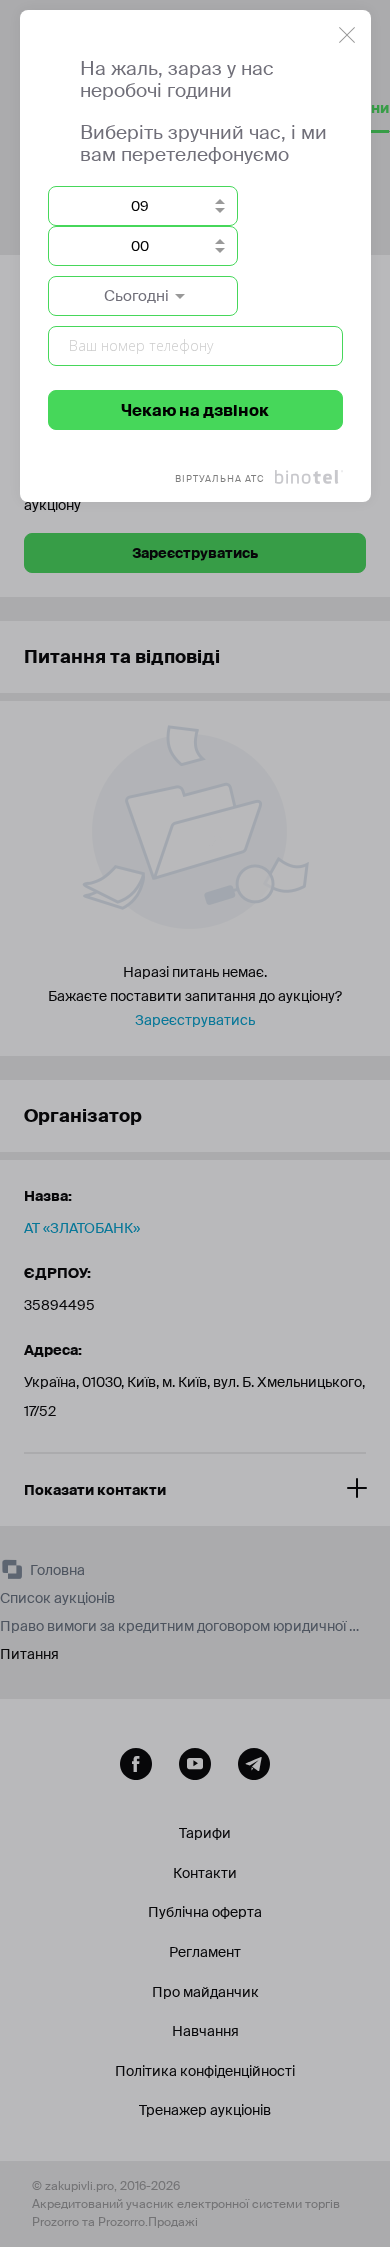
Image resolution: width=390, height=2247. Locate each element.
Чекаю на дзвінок (195, 410)
